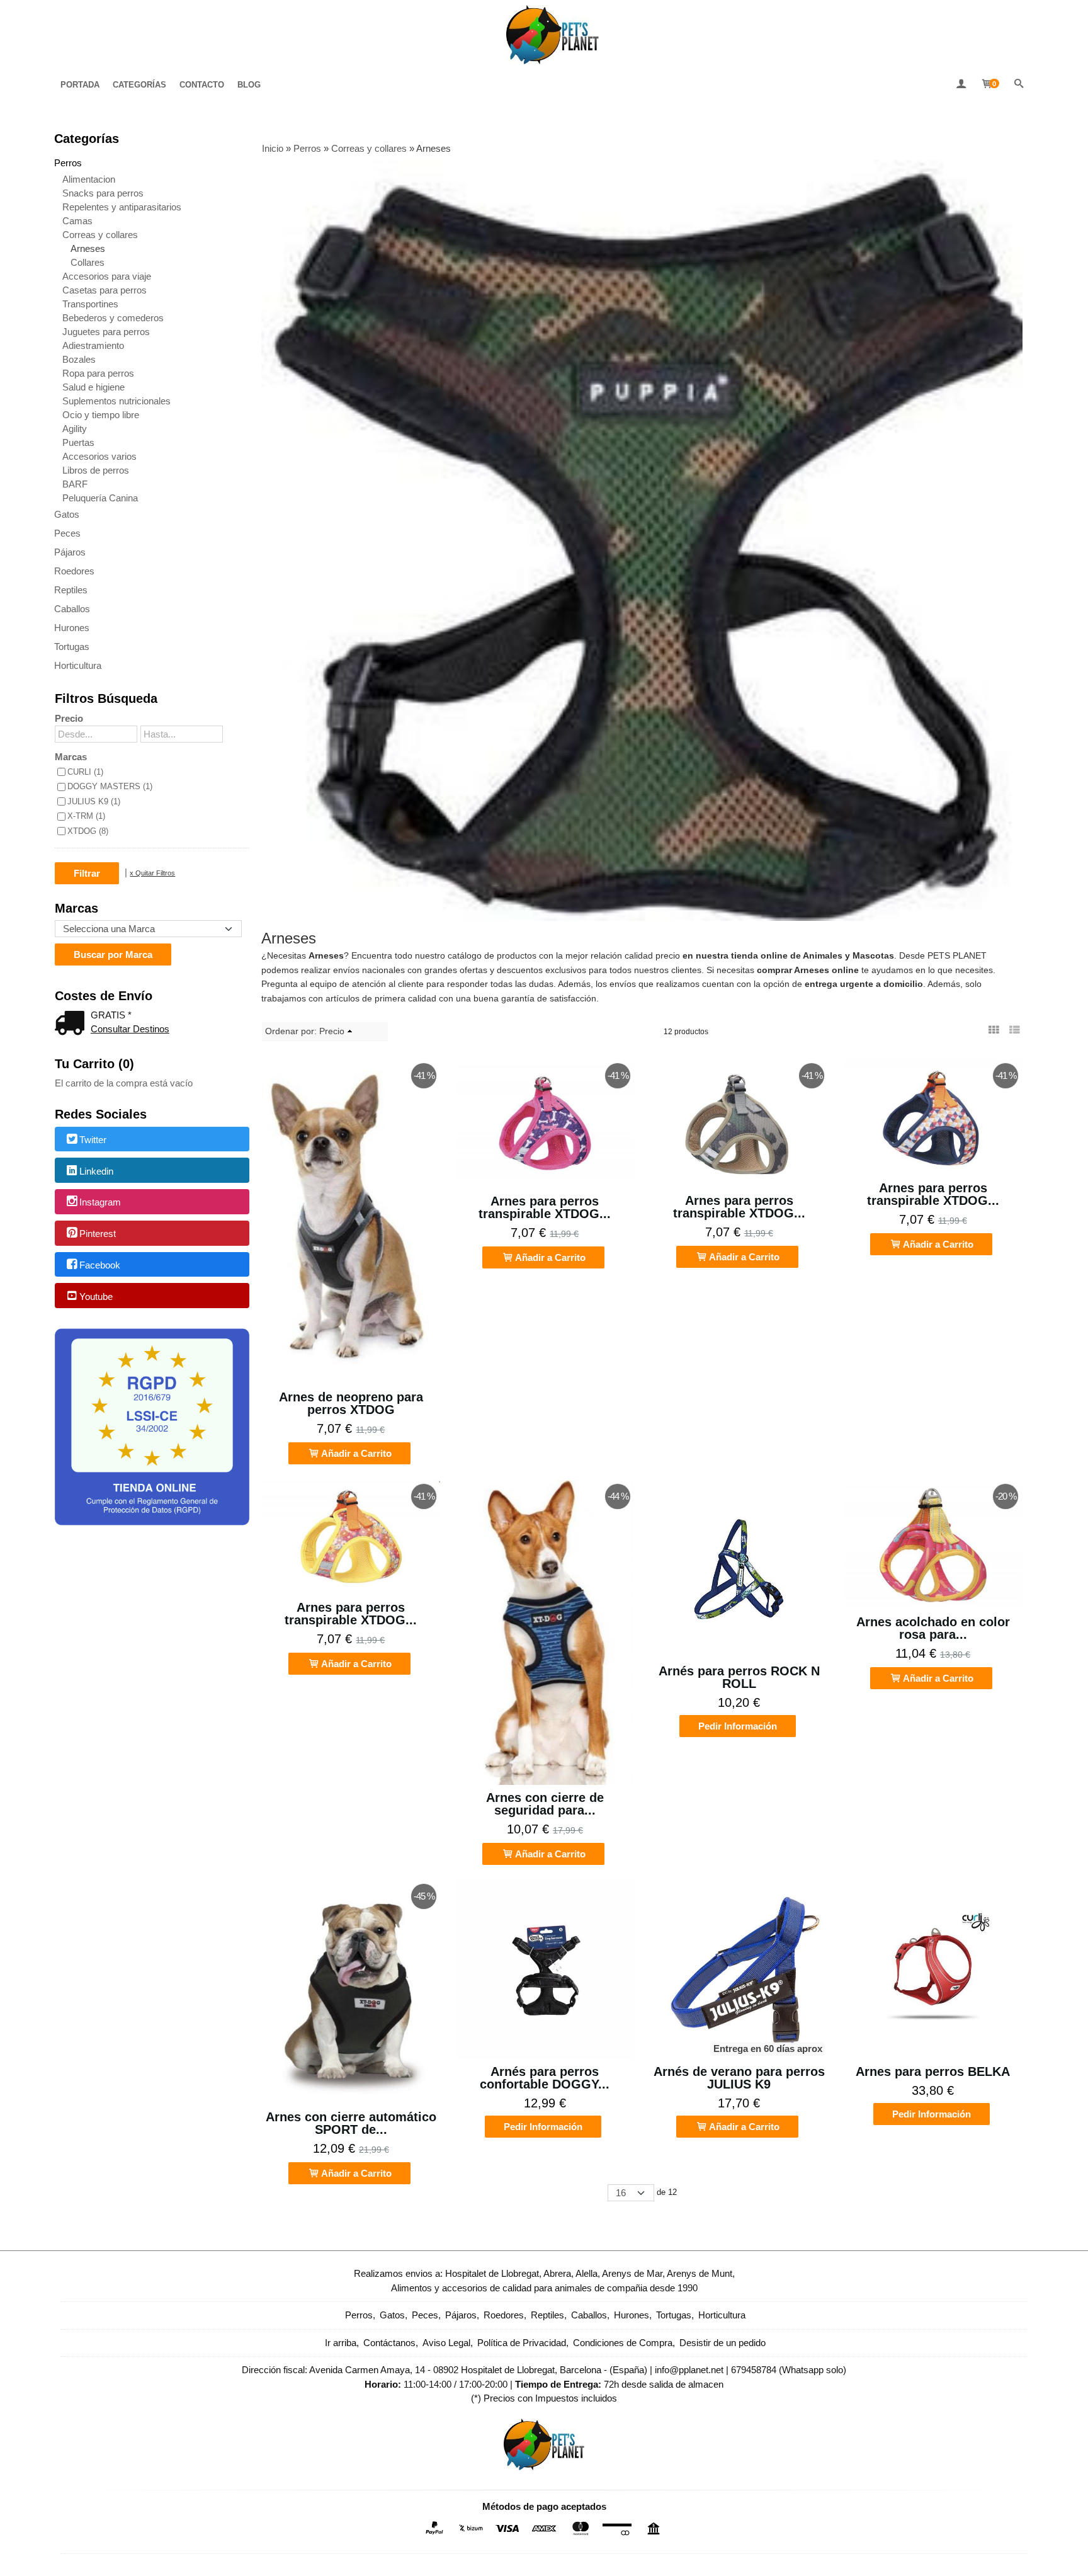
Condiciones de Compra (623, 2343)
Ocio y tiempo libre (101, 415)
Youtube (96, 1297)
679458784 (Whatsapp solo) (789, 2370)
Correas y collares (100, 235)
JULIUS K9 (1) (94, 801)
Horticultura (78, 665)
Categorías (139, 85)
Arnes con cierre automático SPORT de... (351, 2123)
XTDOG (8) (88, 831)
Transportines (90, 304)
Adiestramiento (93, 345)
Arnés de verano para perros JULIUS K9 (739, 2078)
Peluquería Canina (100, 498)
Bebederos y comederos (113, 318)
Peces (67, 533)
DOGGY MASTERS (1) (110, 786)
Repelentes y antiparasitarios (122, 207)
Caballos (72, 609)
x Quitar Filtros (152, 873)
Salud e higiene (93, 387)
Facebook (100, 1265)
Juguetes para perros (106, 332)
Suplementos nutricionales (116, 401)
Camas (77, 221)
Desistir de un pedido (722, 2343)
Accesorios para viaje (107, 276)
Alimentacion (89, 179)
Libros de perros (96, 470)
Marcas (71, 757)
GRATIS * (111, 1015)
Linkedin (96, 1171)
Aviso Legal (446, 2343)
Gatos (67, 514)
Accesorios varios (99, 456)
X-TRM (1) (86, 816)
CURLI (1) (85, 772)
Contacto (202, 85)
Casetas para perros (105, 290)
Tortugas (72, 647)
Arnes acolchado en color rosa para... (933, 1628)
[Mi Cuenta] (961, 85)
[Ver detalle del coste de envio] (72, 1024)
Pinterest (98, 1234)
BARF (75, 484)
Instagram (100, 1203)
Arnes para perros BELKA (933, 2072)
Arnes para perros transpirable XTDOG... (545, 1207)
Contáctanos (389, 2343)
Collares (88, 262)
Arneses (88, 248)
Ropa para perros (98, 373)
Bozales (79, 359)
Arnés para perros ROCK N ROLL (739, 1677)
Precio (69, 718)
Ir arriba (341, 2343)
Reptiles (71, 590)
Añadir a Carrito (355, 1453)
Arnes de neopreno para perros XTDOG (351, 1403)
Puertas (78, 442)
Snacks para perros (103, 193)
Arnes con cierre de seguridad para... (545, 1804)
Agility (75, 429)
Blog (249, 85)
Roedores (74, 571)
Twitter (93, 1140)
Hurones (72, 628)
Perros (68, 163)
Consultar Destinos (130, 1029)
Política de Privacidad (522, 2343)
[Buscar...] (1019, 85)
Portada (80, 85)
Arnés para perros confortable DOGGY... (545, 2078)
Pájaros (70, 552)
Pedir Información (738, 1726)
